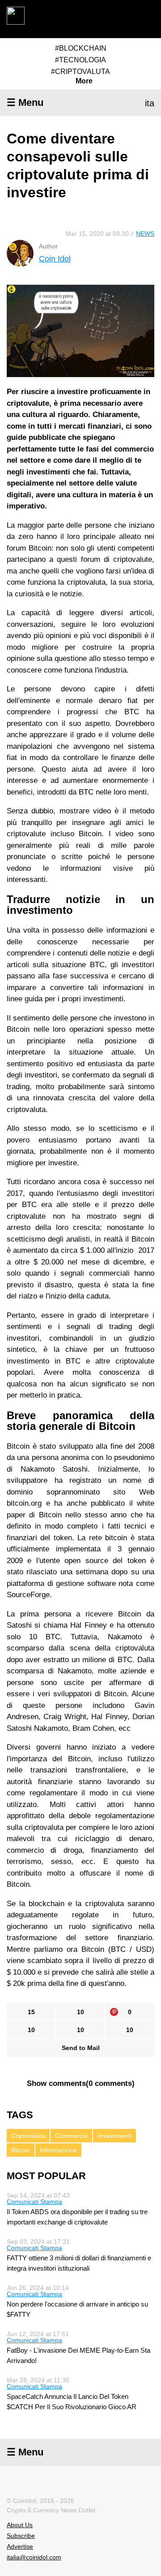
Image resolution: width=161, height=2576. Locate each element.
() (81, 2083)
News (145, 234)
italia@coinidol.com (34, 2557)
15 (31, 2012)
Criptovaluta (28, 2136)
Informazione (58, 2150)
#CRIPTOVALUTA (80, 72)
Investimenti (114, 2136)
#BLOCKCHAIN (81, 48)
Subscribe (21, 2536)
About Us (20, 2525)
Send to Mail (81, 2048)
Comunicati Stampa (34, 2202)
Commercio (71, 2136)
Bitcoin (21, 2150)
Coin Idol (55, 259)
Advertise (20, 2546)
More (84, 81)
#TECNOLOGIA (80, 60)
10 (80, 2012)
